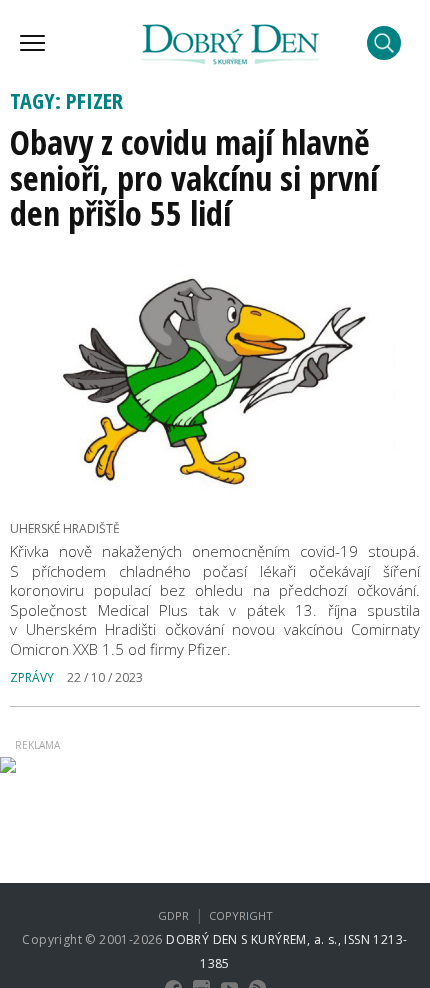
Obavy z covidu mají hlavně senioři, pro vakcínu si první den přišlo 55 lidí (194, 177)
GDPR (173, 915)
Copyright (241, 915)
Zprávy (32, 677)
